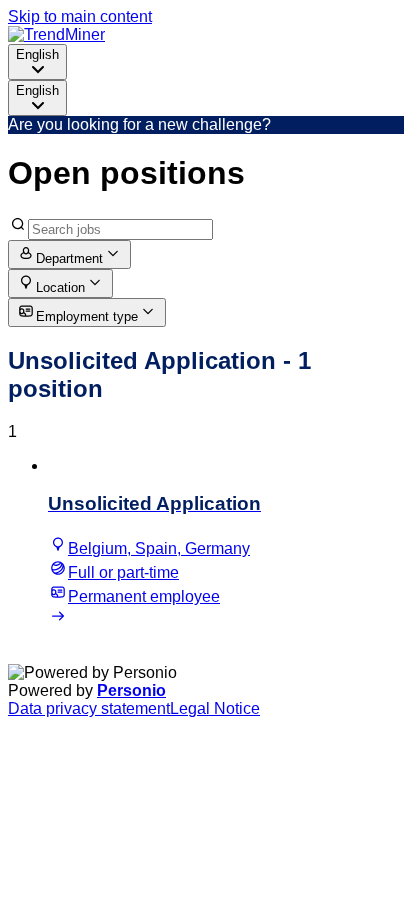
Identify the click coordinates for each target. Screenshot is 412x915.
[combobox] (37, 62)
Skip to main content (80, 16)
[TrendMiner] (56, 34)
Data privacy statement (89, 708)
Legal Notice (215, 708)
